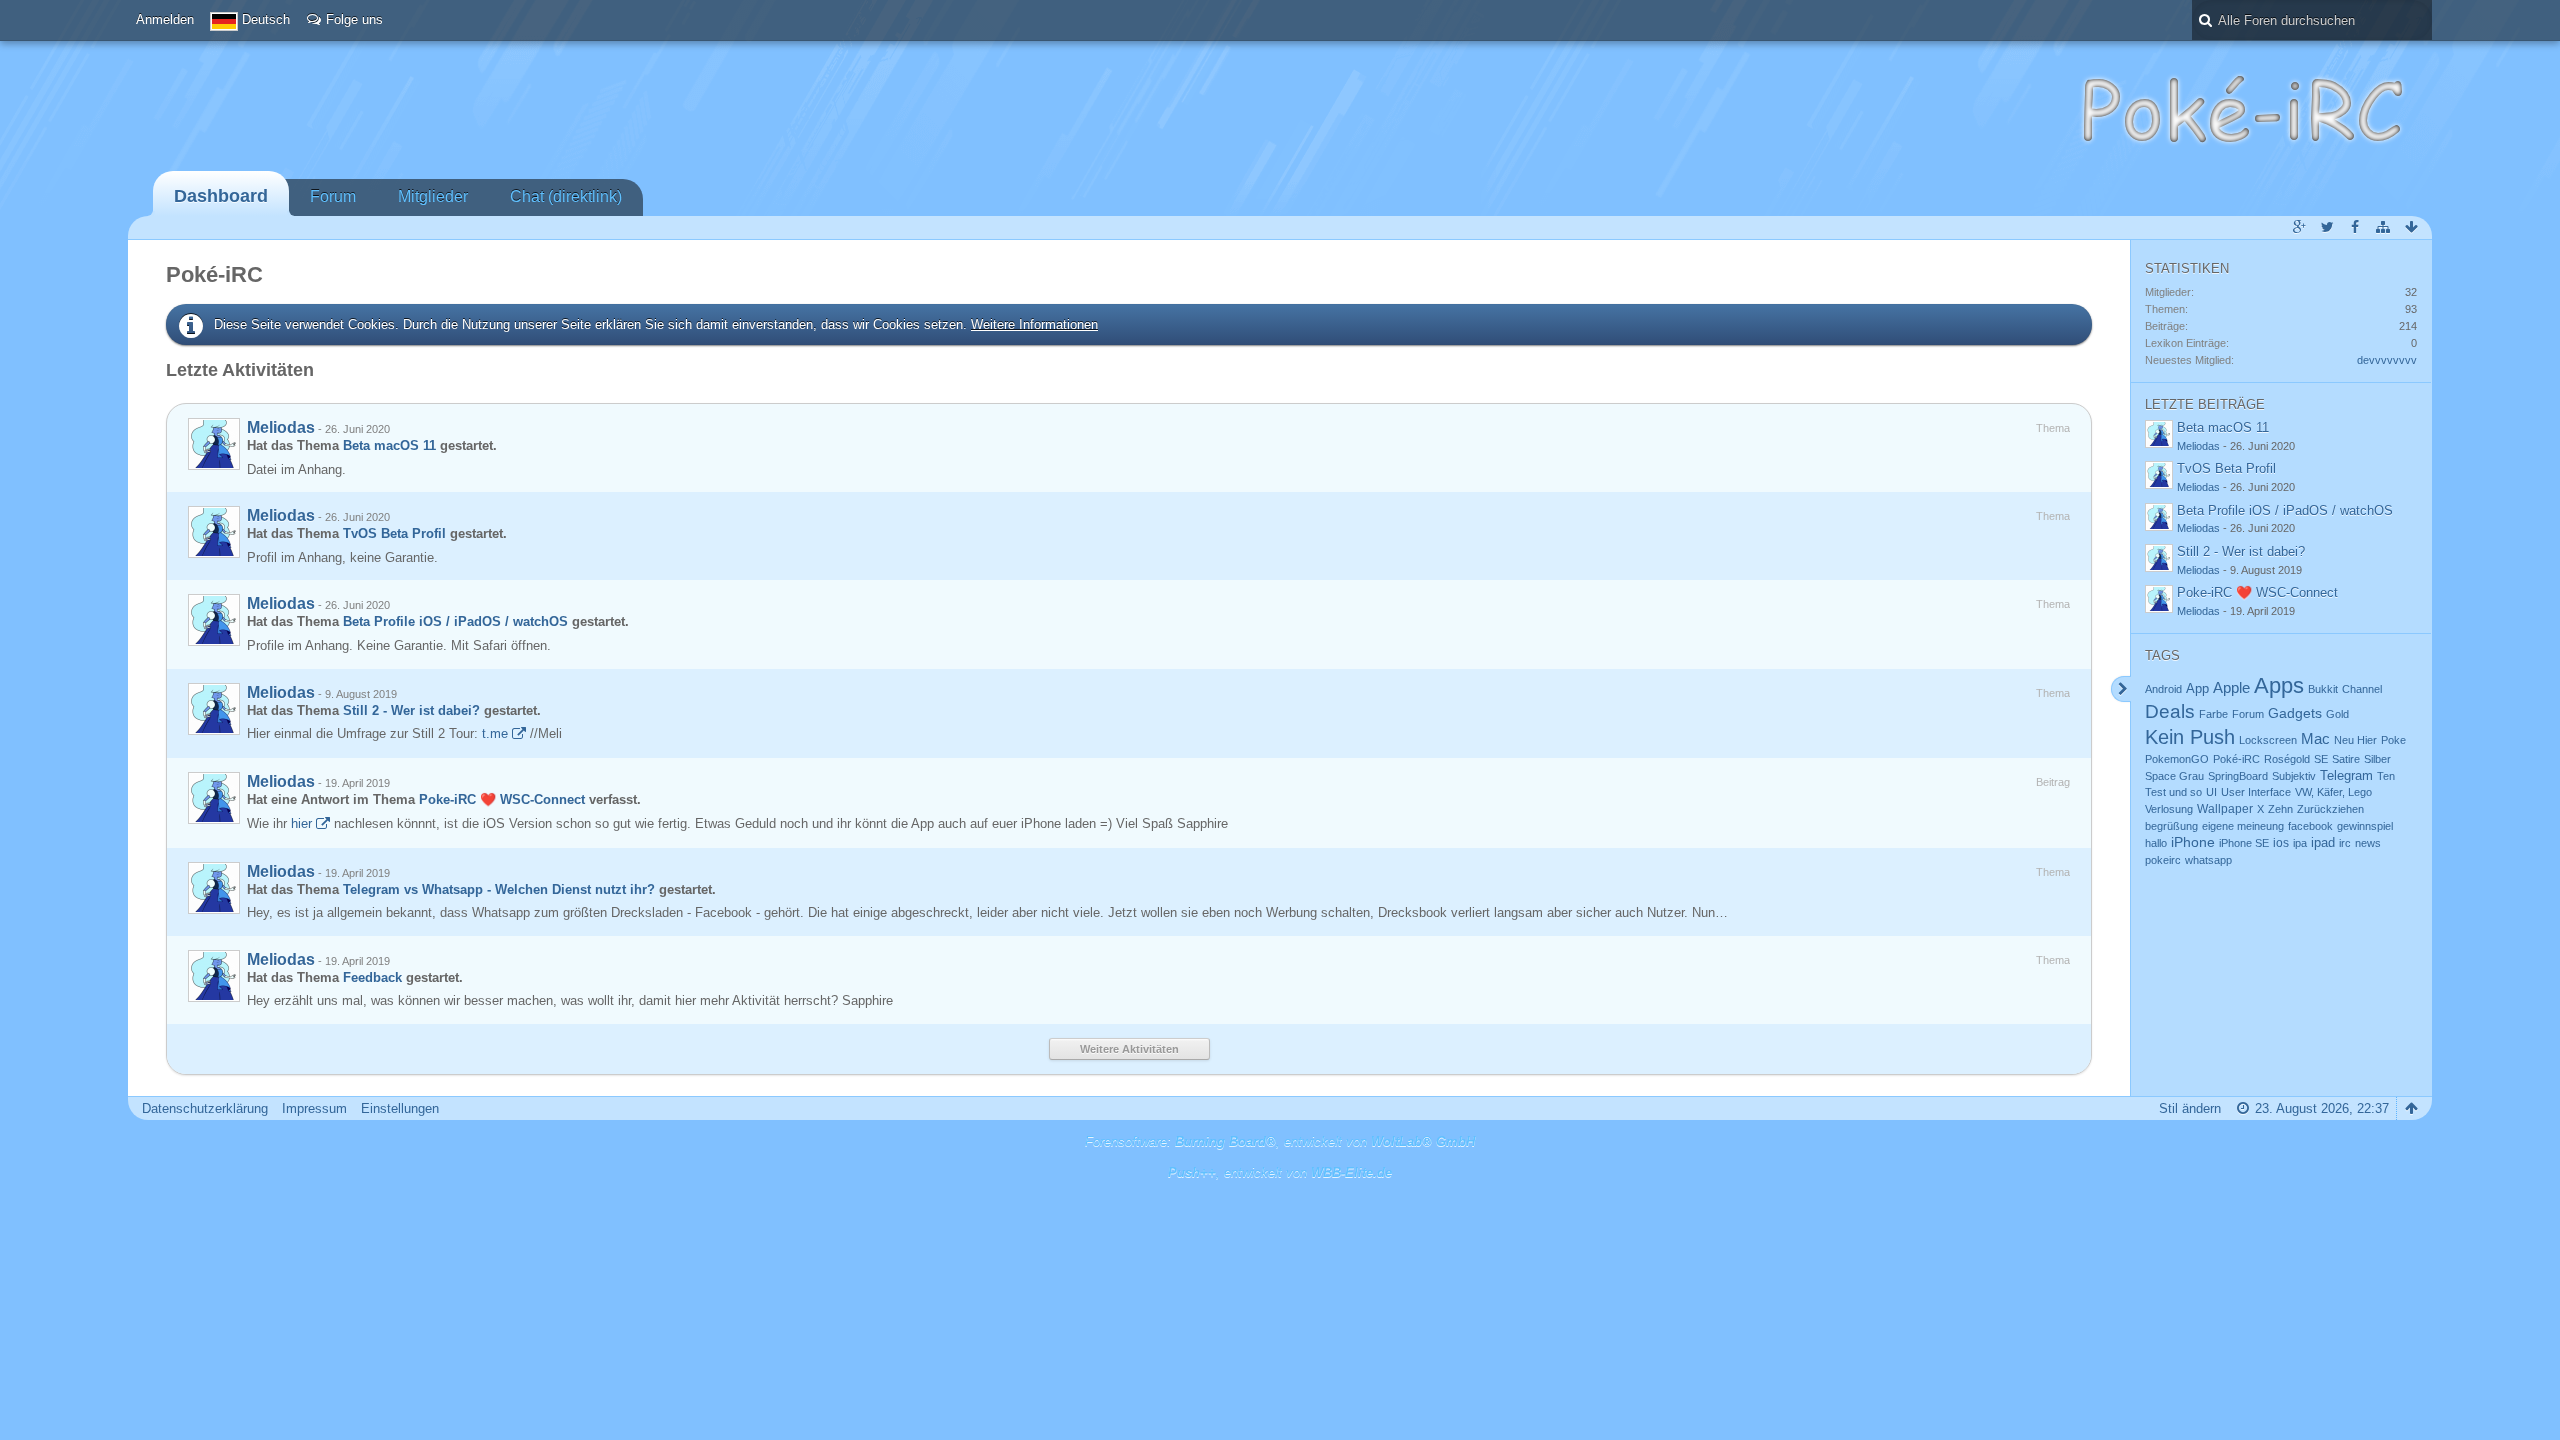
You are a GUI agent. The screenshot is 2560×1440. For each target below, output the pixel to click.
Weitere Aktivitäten (1129, 1049)
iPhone (2193, 842)
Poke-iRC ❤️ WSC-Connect (502, 799)
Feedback (372, 977)
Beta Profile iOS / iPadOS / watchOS (455, 621)
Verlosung (2169, 809)
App (2197, 688)
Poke (2393, 740)
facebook (2310, 826)
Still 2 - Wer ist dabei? (411, 710)
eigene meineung (2243, 826)
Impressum (314, 1108)
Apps (2279, 685)
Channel (2362, 689)
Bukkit (2323, 689)
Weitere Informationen (1034, 324)
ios (2281, 843)
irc (2345, 843)
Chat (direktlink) (566, 196)
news (2368, 843)
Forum (333, 196)
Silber (2377, 759)
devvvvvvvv (2387, 360)
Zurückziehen (2330, 809)
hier (301, 823)
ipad (2323, 842)
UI (2211, 792)
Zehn (2280, 809)
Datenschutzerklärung (205, 1108)
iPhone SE (2244, 843)
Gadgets (2295, 713)
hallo (2156, 843)
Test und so (2173, 792)
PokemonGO (2177, 759)
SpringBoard (2238, 776)
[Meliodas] (214, 444)
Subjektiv (2294, 776)
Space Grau (2174, 776)
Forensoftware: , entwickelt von (1280, 1141)
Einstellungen (400, 1108)
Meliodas (281, 427)
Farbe (2213, 714)
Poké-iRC (2236, 759)
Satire (2346, 759)
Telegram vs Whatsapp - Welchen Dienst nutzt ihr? (499, 889)
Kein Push (2190, 737)
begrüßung (2171, 826)
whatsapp (2208, 860)
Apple (2231, 688)
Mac (2315, 739)
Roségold (2287, 759)
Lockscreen (2268, 740)
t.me (495, 733)
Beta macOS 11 (389, 445)
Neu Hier (2355, 740)
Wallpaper (2225, 809)
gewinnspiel (2365, 826)
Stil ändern (2190, 1108)
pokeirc (2163, 860)
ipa (2300, 843)
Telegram (2346, 775)
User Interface (2256, 792)
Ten (2386, 776)
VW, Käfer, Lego (2333, 792)
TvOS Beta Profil (394, 533)
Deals (2170, 711)
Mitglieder (433, 196)
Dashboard (221, 196)
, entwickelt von (1280, 1172)
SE (2321, 759)
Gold (2337, 714)
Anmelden (165, 19)
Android (2163, 689)
